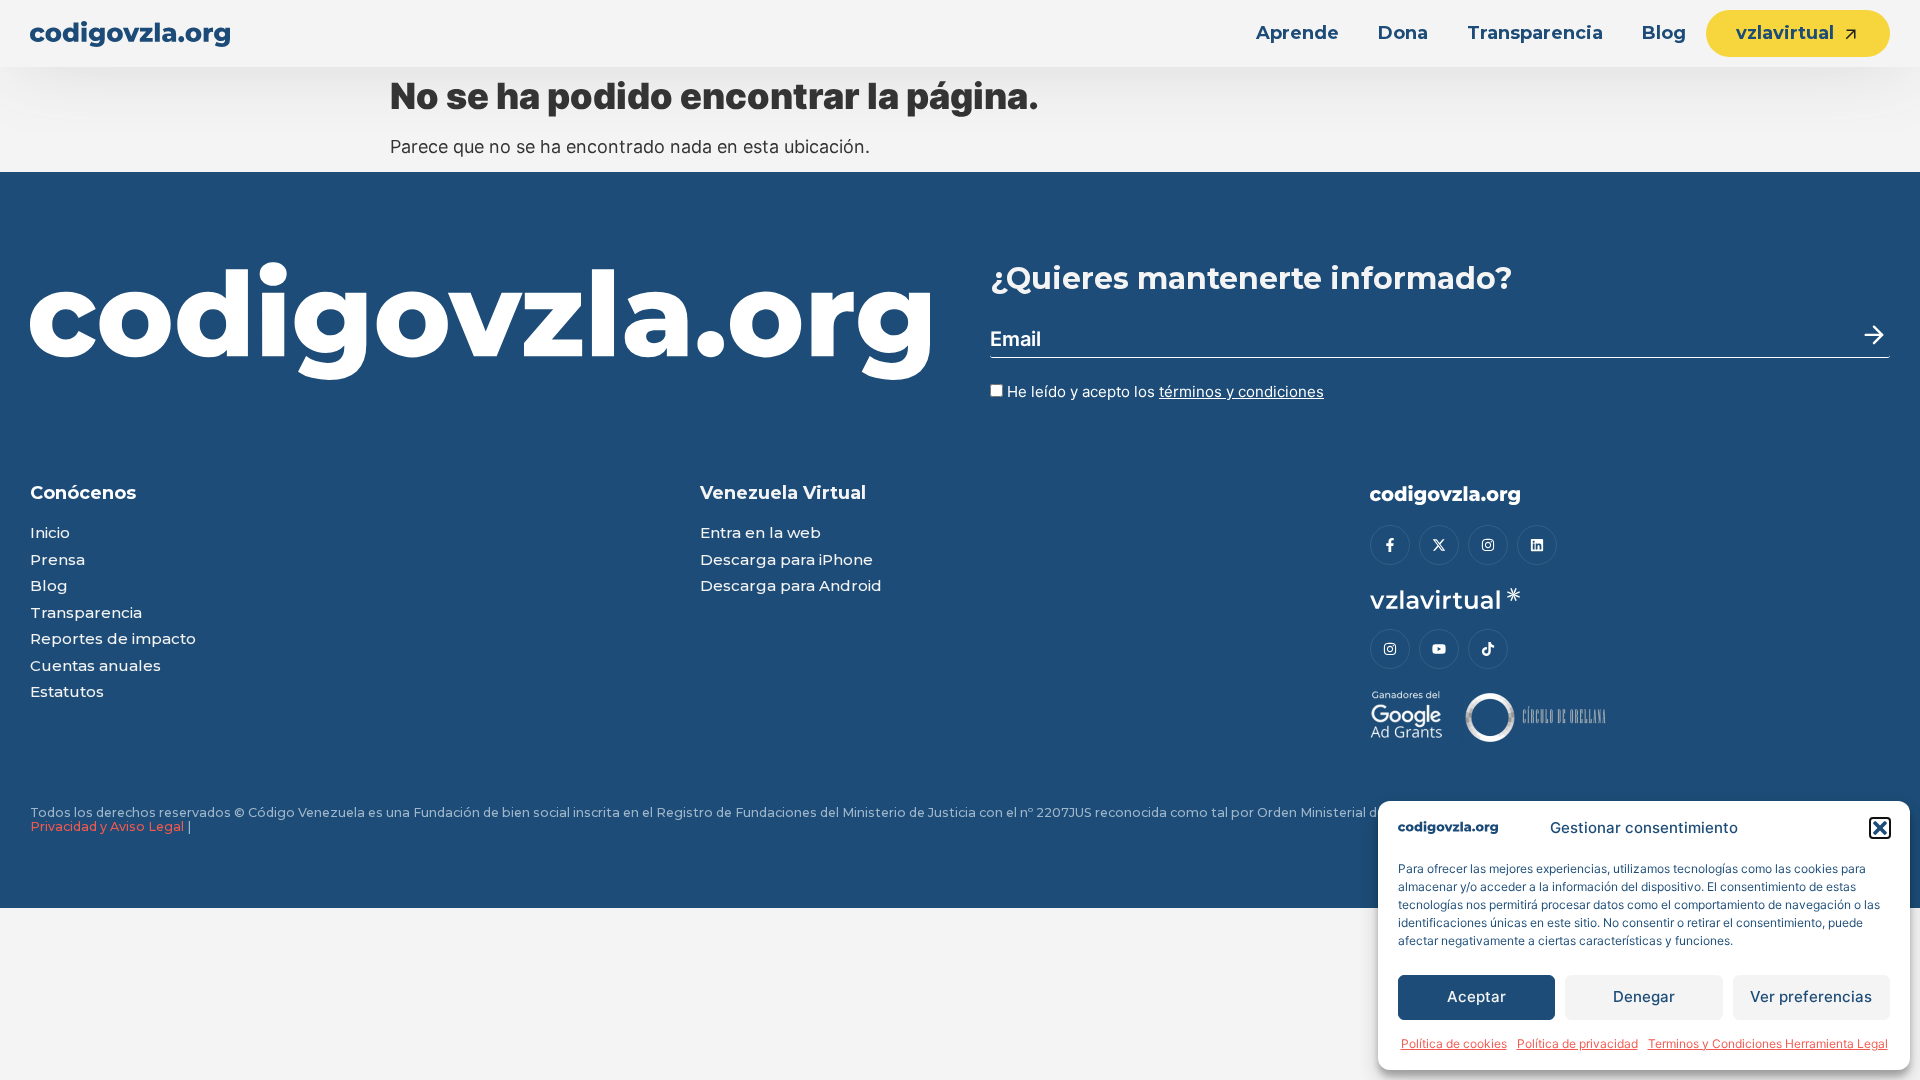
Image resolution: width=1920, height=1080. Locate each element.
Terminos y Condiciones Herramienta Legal (1768, 1043)
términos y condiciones (1241, 391)
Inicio (50, 533)
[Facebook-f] (1390, 545)
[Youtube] (1439, 649)
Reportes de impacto (113, 639)
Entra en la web (760, 533)
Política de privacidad (1577, 1043)
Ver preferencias (1811, 996)
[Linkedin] (1537, 545)
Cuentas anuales (95, 666)
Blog (1664, 33)
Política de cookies (1454, 1043)
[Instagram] (1488, 545)
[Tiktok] (1488, 649)
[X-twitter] (1439, 545)
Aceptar (1476, 996)
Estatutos (67, 692)
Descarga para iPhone (786, 560)
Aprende (1297, 33)
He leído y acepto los (1163, 391)
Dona (1403, 33)
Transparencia (1535, 33)
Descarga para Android (791, 586)
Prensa (57, 560)
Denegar (1644, 996)
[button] (1880, 828)
